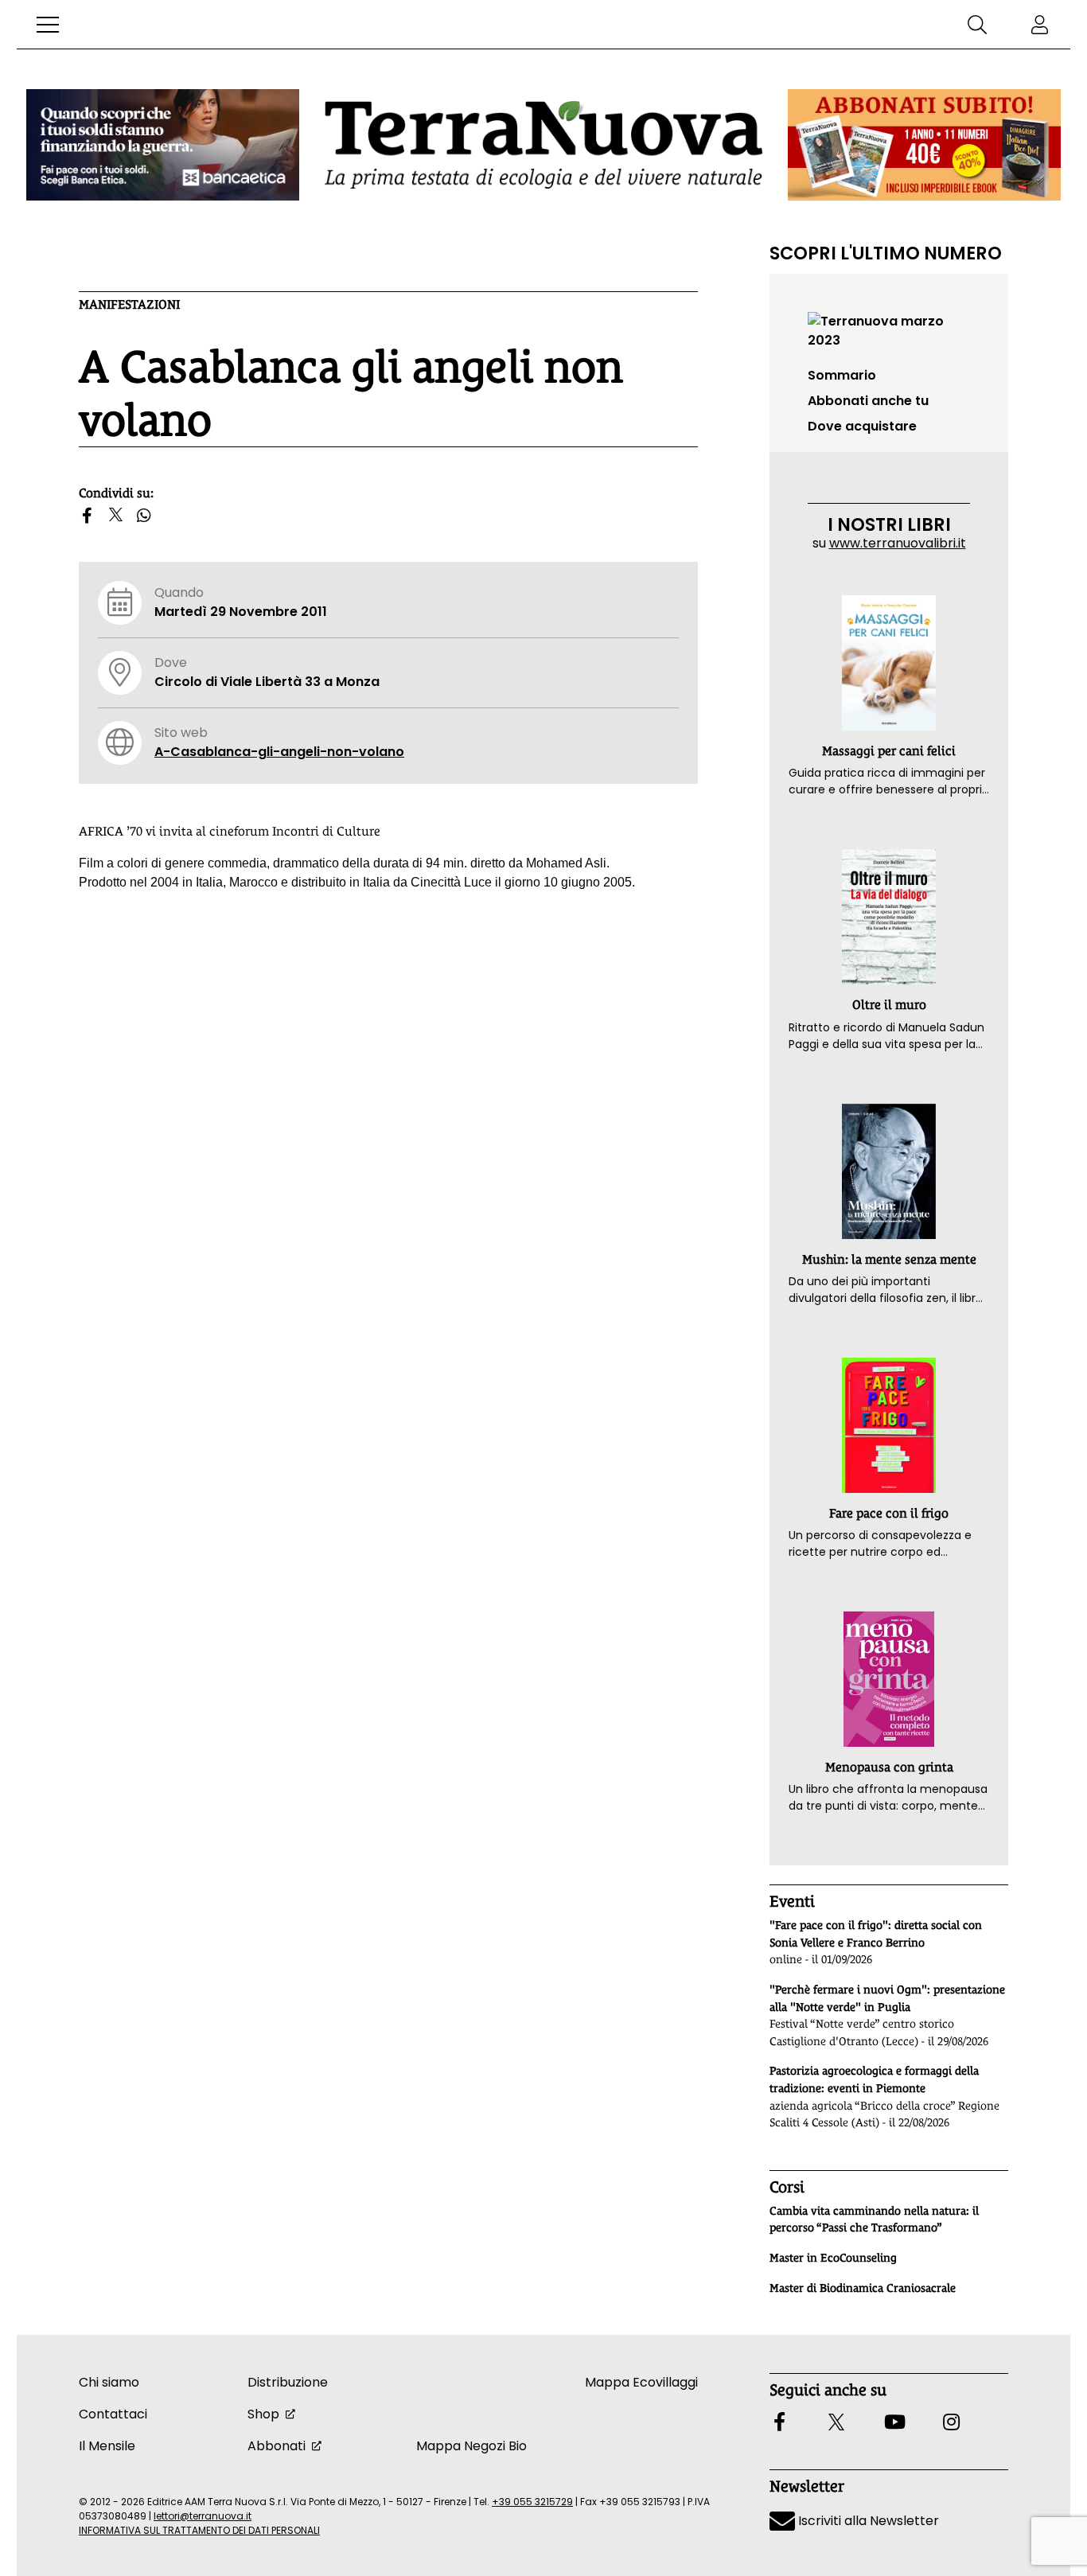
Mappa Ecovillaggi (641, 2382)
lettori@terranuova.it (203, 2516)
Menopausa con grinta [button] (889, 1767)
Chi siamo (109, 2382)
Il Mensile (107, 2446)
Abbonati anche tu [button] (868, 401)
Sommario (842, 375)
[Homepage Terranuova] (543, 144)
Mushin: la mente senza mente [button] (889, 1259)
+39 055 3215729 (532, 2502)
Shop (263, 2414)
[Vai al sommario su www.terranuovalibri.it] (889, 330)
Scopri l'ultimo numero (886, 253)
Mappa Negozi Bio (471, 2446)
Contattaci (113, 2414)
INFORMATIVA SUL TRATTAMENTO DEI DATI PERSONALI (199, 2530)
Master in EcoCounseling (833, 2258)
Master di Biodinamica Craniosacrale (863, 2288)
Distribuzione (288, 2382)
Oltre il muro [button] (889, 1005)
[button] (48, 25)
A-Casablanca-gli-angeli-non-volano (279, 752)
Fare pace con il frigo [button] (889, 1513)
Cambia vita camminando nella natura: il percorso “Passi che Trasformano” (874, 2219)
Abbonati (277, 2446)
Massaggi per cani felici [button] (889, 751)
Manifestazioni (129, 304)
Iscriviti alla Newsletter (867, 2521)
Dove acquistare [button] (862, 426)
